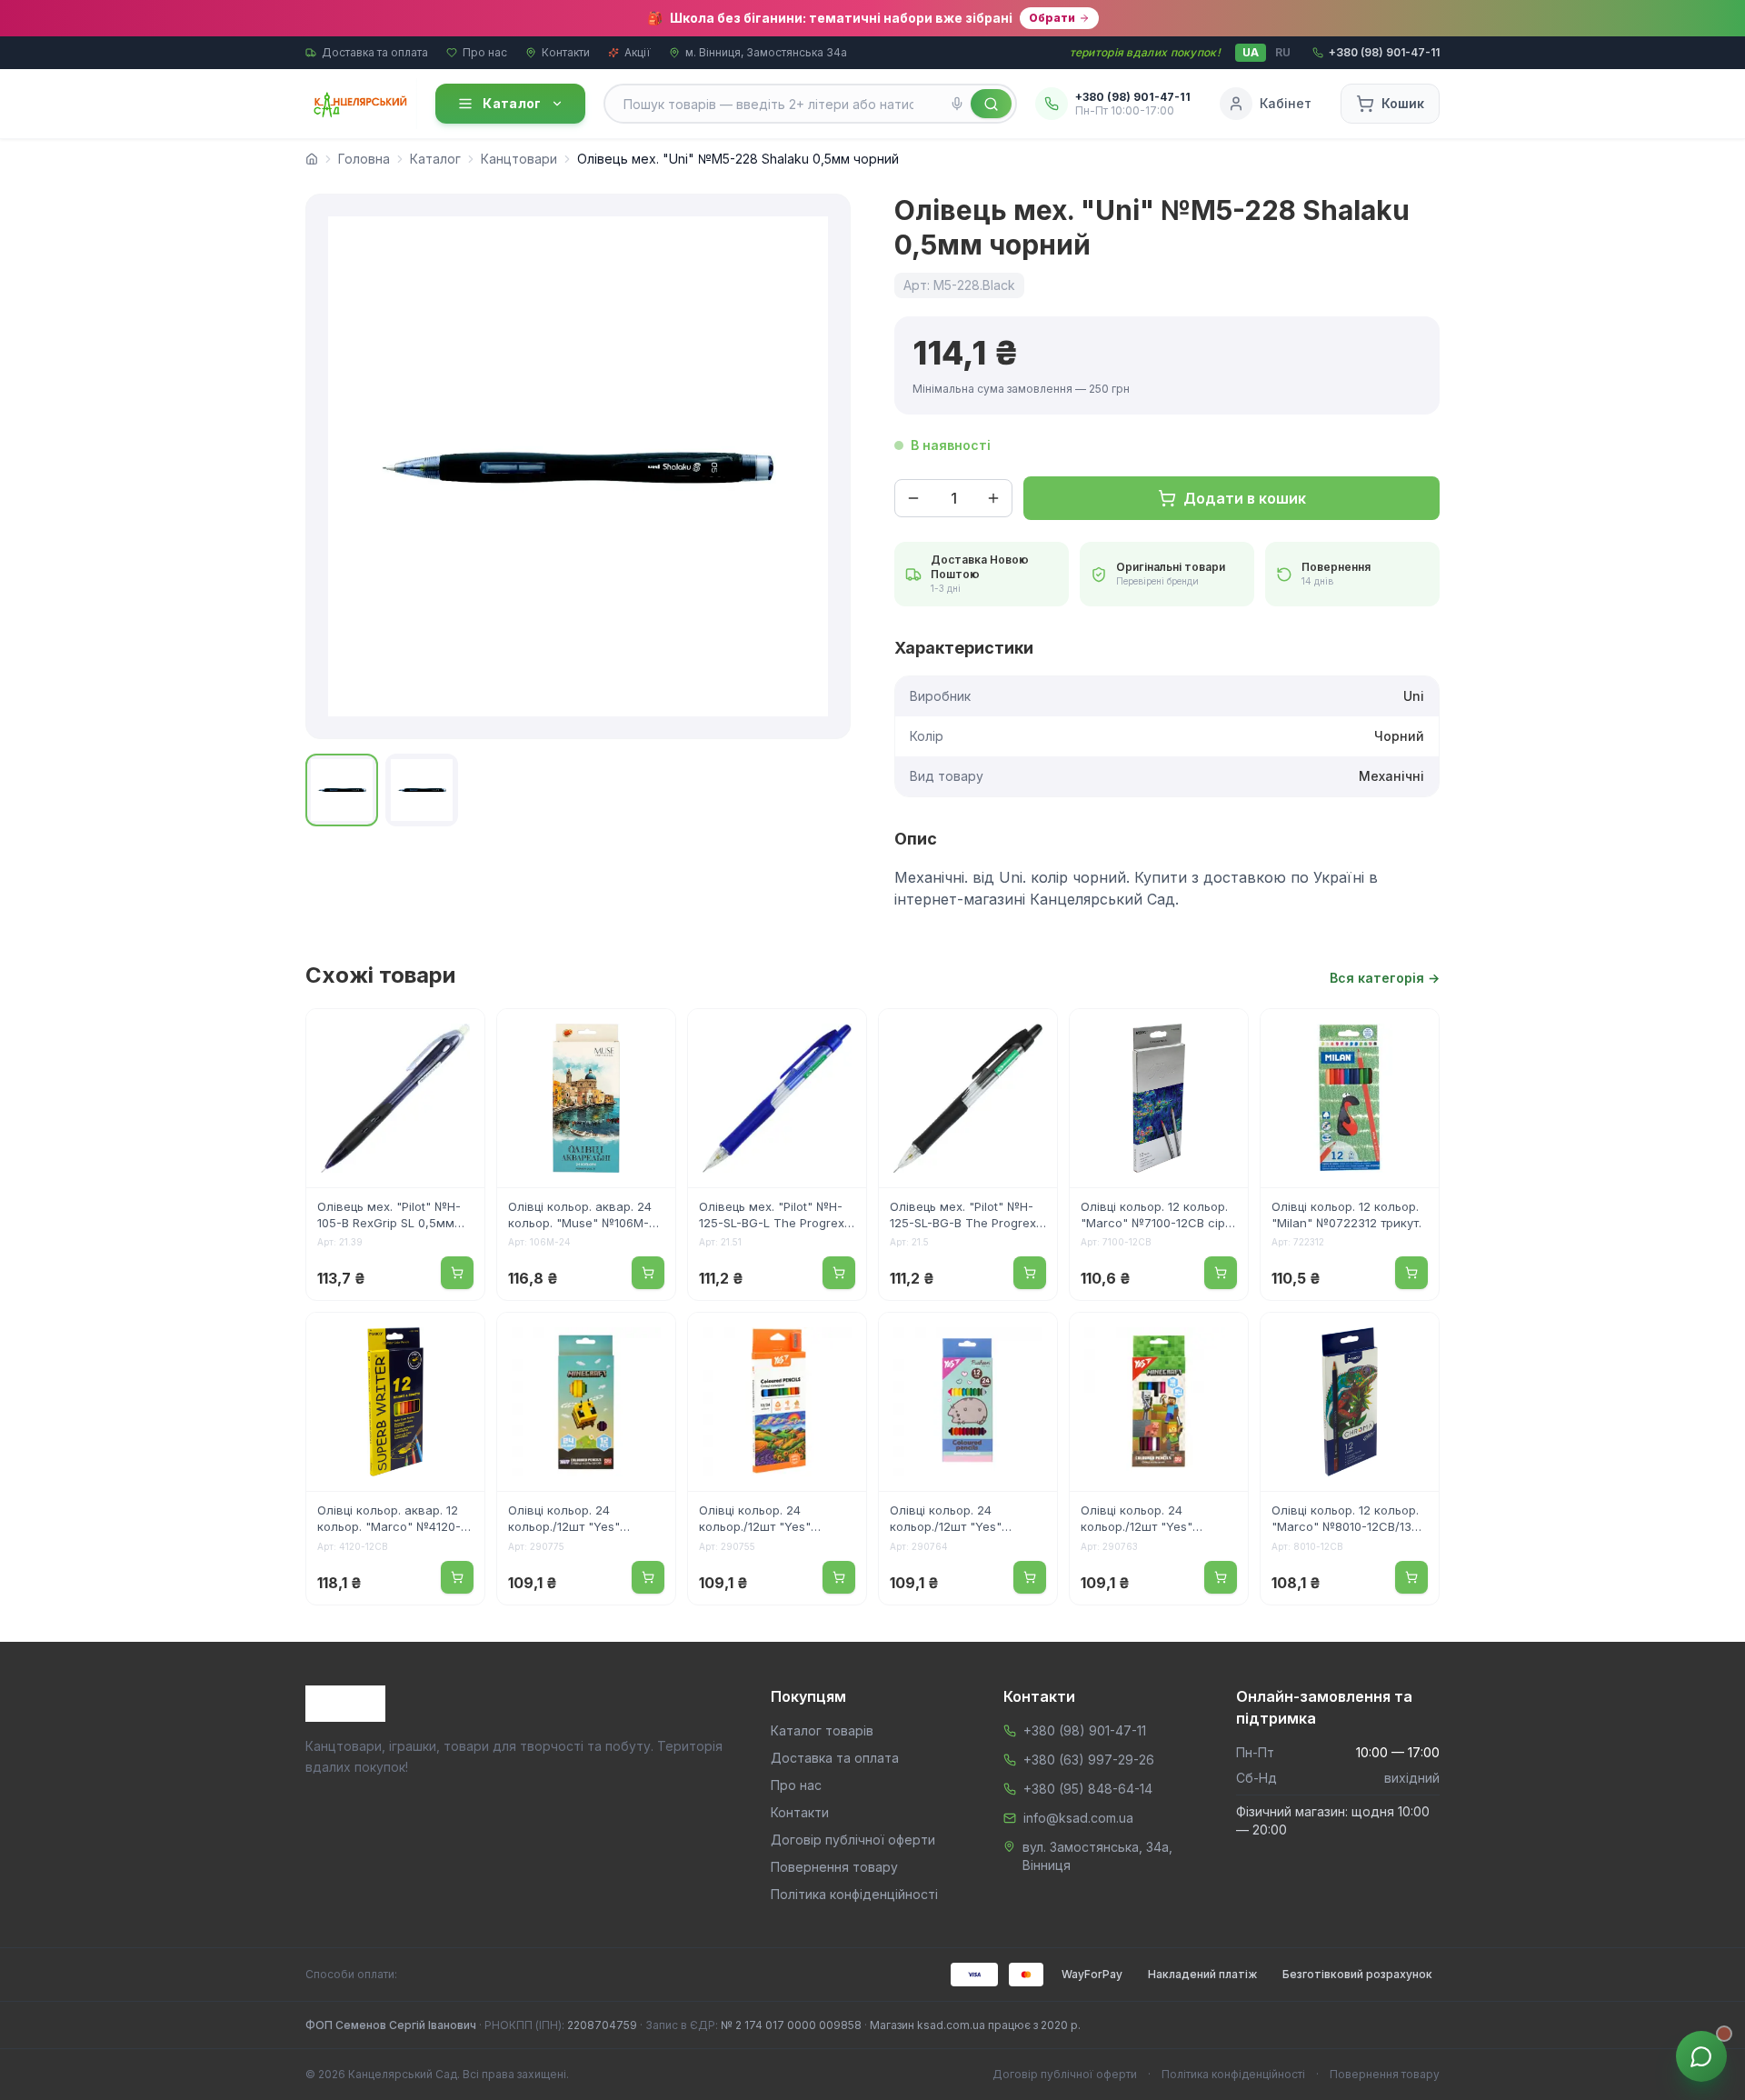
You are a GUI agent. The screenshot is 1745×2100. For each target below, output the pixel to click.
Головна (364, 159)
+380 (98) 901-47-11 (1085, 1730)
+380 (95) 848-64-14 (1088, 1789)
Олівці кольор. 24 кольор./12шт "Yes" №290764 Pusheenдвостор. (946, 1520)
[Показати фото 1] (342, 790)
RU (1283, 52)
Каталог (512, 103)
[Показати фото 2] (422, 790)
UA (1251, 52)
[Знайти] (991, 104)
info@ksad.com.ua (1078, 1818)
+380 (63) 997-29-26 (1089, 1760)
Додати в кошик (1245, 498)
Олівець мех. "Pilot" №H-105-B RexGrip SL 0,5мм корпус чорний (389, 1216)
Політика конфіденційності (854, 1894)
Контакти (566, 52)
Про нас (485, 52)
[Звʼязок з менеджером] (1701, 2056)
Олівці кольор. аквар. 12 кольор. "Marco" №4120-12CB (389, 1520)
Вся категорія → (1385, 978)
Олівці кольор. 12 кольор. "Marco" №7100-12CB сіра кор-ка (1157, 1216)
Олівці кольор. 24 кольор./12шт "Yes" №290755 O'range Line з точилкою (771, 1520)
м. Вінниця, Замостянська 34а (766, 52)
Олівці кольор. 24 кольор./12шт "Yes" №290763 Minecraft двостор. (1138, 1520)
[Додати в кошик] (457, 1273)
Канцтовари (519, 159)
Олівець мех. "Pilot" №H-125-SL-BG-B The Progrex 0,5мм (963, 1216)
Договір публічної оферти (853, 1840)
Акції (638, 52)
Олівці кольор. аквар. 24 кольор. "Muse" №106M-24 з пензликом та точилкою (586, 1216)
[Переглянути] (459, 1035)
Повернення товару (834, 1867)
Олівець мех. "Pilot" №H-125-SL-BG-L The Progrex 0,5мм (772, 1216)
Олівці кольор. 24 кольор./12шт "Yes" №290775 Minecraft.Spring (585, 1520)
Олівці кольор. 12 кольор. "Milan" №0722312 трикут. (1346, 1215)
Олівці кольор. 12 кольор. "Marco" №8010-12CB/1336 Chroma (1349, 1520)
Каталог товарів (822, 1730)
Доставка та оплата (375, 52)
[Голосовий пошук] (957, 104)
